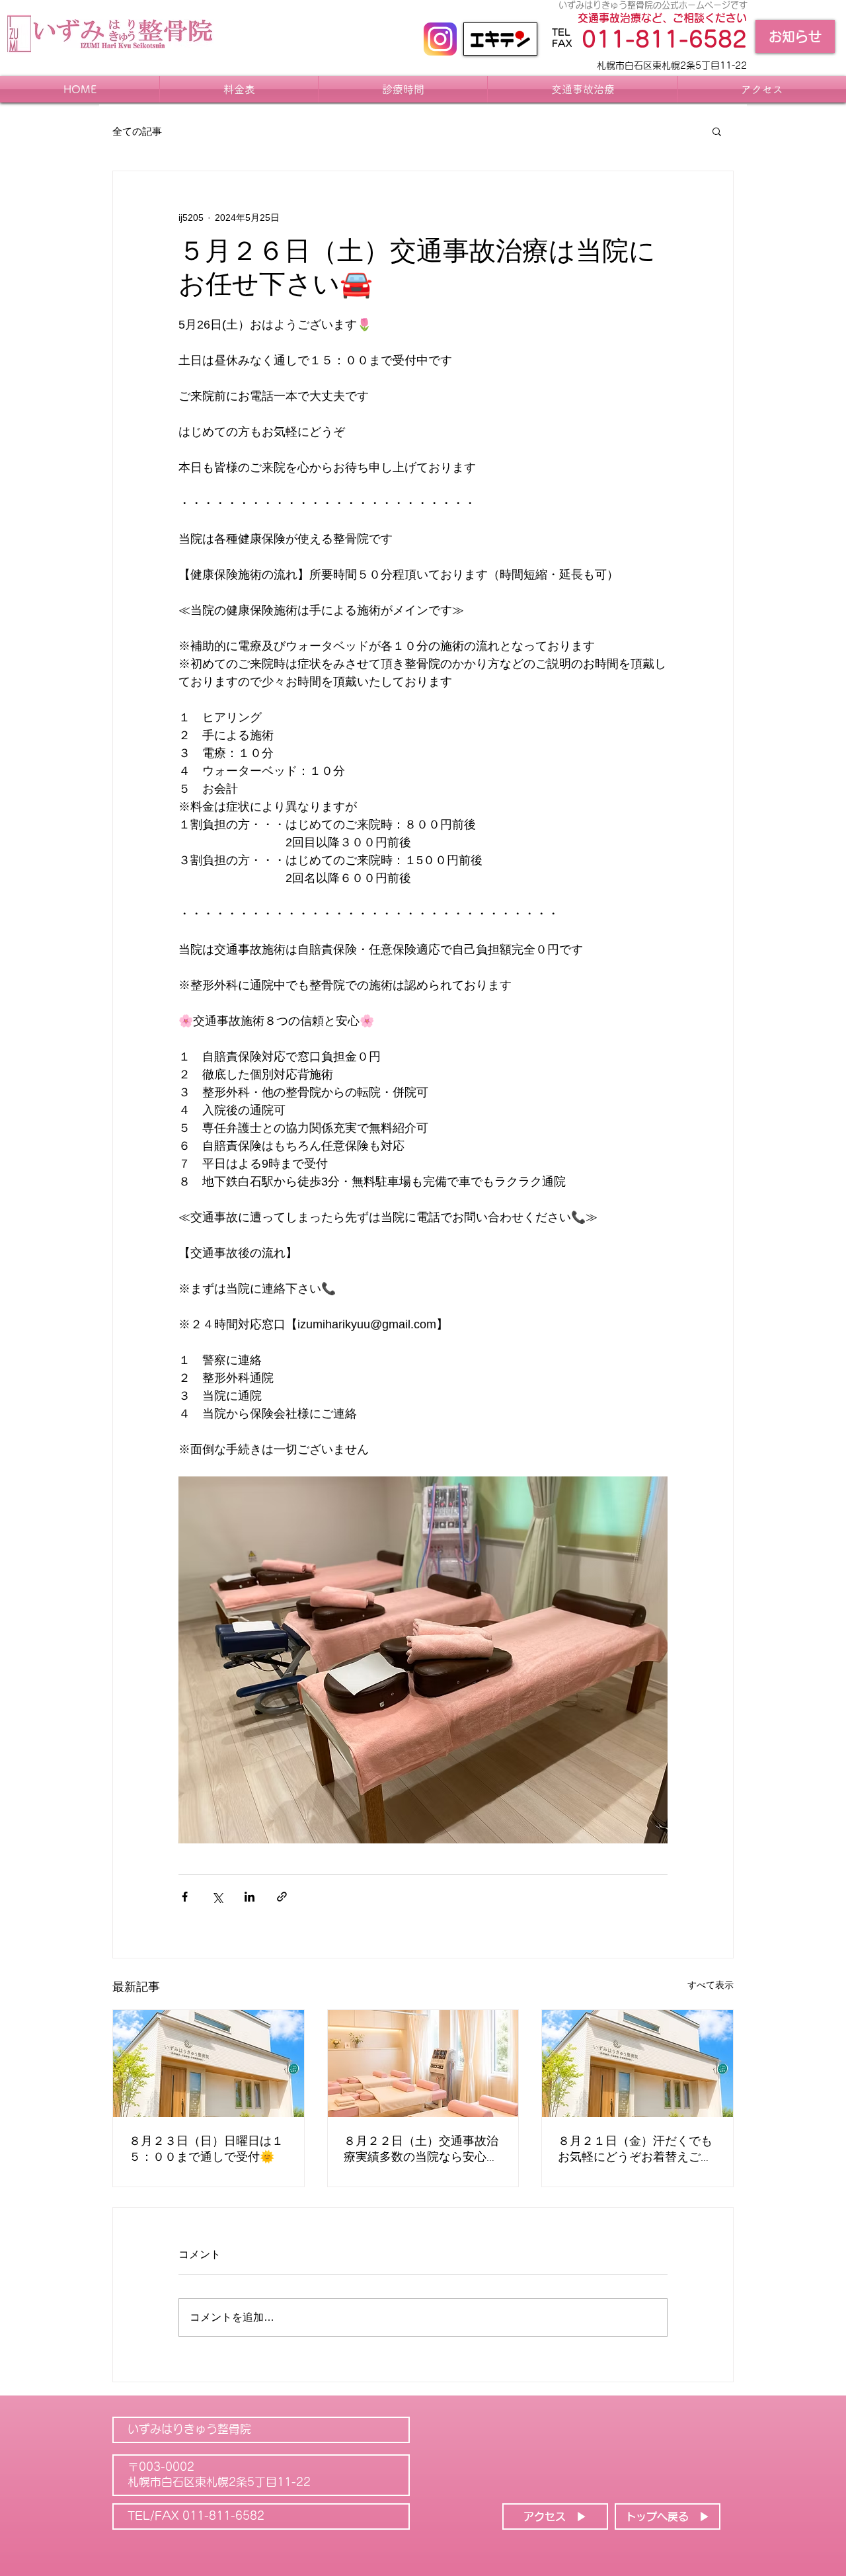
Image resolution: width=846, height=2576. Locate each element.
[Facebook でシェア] (185, 1897)
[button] (717, 131)
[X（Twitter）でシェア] (217, 1897)
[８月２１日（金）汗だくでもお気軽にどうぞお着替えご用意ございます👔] (637, 2064)
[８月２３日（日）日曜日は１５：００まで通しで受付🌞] (209, 2064)
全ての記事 (137, 131)
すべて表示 (711, 1985)
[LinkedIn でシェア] (250, 1897)
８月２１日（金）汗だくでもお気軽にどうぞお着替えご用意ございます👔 (635, 2150)
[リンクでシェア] (282, 1897)
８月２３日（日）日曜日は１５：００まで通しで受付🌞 (206, 2150)
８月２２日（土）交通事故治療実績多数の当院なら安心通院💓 (421, 2150)
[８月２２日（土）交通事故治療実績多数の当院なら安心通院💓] (423, 2064)
